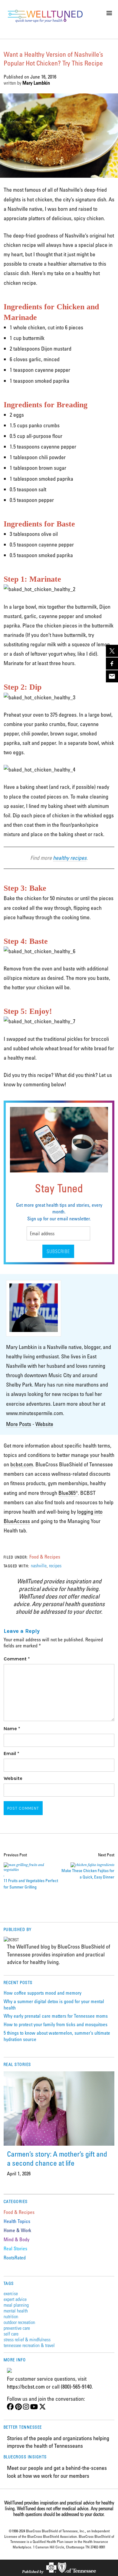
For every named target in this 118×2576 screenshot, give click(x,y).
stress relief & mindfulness (27, 2339)
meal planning (16, 2305)
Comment (17, 1659)
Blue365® (68, 1493)
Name (12, 1729)
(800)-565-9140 (76, 2386)
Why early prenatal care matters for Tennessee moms (56, 2016)
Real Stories (15, 2248)
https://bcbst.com (26, 2386)
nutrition (11, 2316)
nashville (39, 1565)
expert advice (15, 2299)
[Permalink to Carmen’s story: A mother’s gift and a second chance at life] (59, 2108)
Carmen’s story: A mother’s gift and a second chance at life (57, 2158)
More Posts (19, 1424)
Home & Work (17, 2230)
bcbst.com (22, 1464)
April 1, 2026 (19, 2174)
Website (44, 1424)
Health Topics (17, 2221)
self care (11, 2334)
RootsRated (15, 2258)
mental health (16, 2310)
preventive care (17, 2328)
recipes (55, 1565)
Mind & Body (16, 2239)
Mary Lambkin (36, 83)
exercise (11, 2293)
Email (11, 1753)
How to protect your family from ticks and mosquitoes (56, 2024)
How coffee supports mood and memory (43, 1993)
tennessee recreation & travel (29, 2345)
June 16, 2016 (43, 77)
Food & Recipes (45, 1557)
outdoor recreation (19, 2322)
